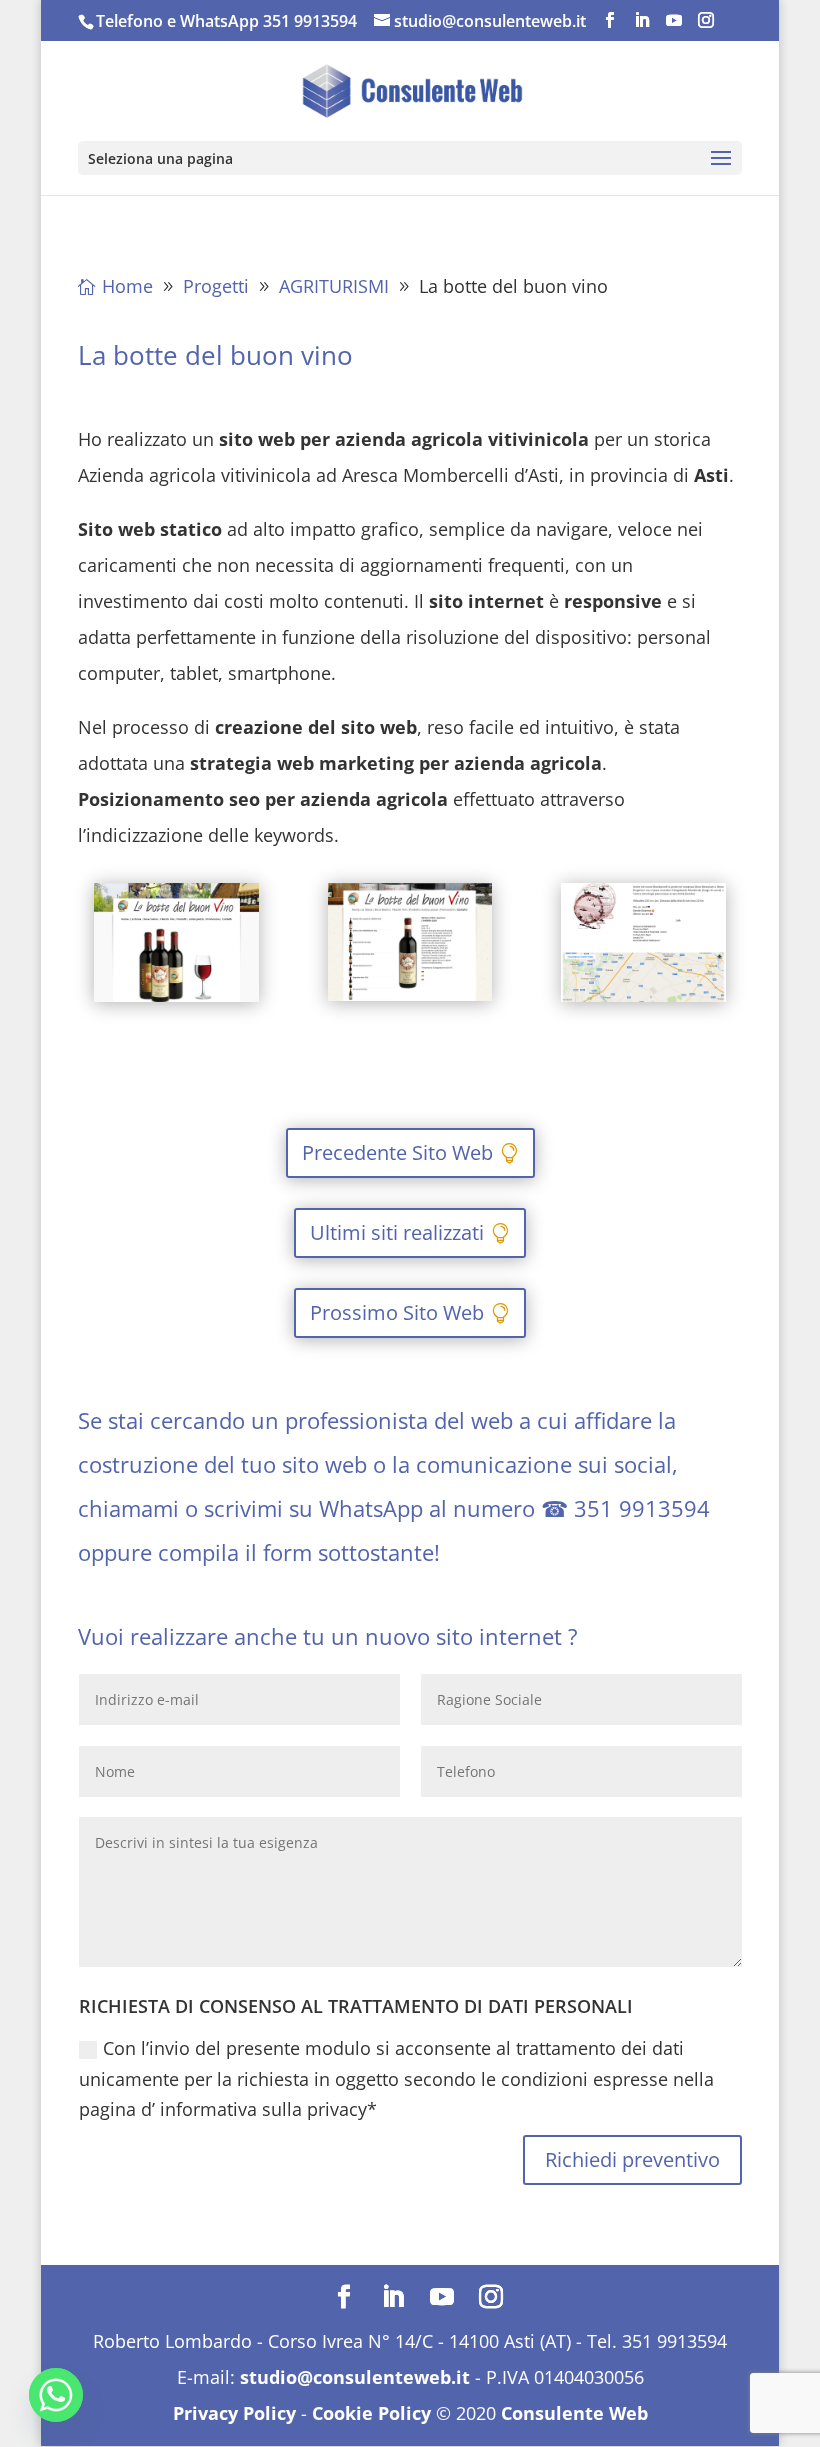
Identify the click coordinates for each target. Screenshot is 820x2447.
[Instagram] (706, 20)
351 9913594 (642, 1508)
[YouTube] (674, 20)
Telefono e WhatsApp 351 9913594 (226, 21)
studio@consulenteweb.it (355, 2377)
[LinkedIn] (642, 20)
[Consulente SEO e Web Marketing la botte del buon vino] (176, 1002)
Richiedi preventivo (632, 2159)
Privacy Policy (234, 2413)
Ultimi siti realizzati (397, 1232)
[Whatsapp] (56, 2395)
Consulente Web (574, 2413)
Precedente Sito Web (397, 1152)
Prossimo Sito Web (397, 1312)
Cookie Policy (371, 2413)
